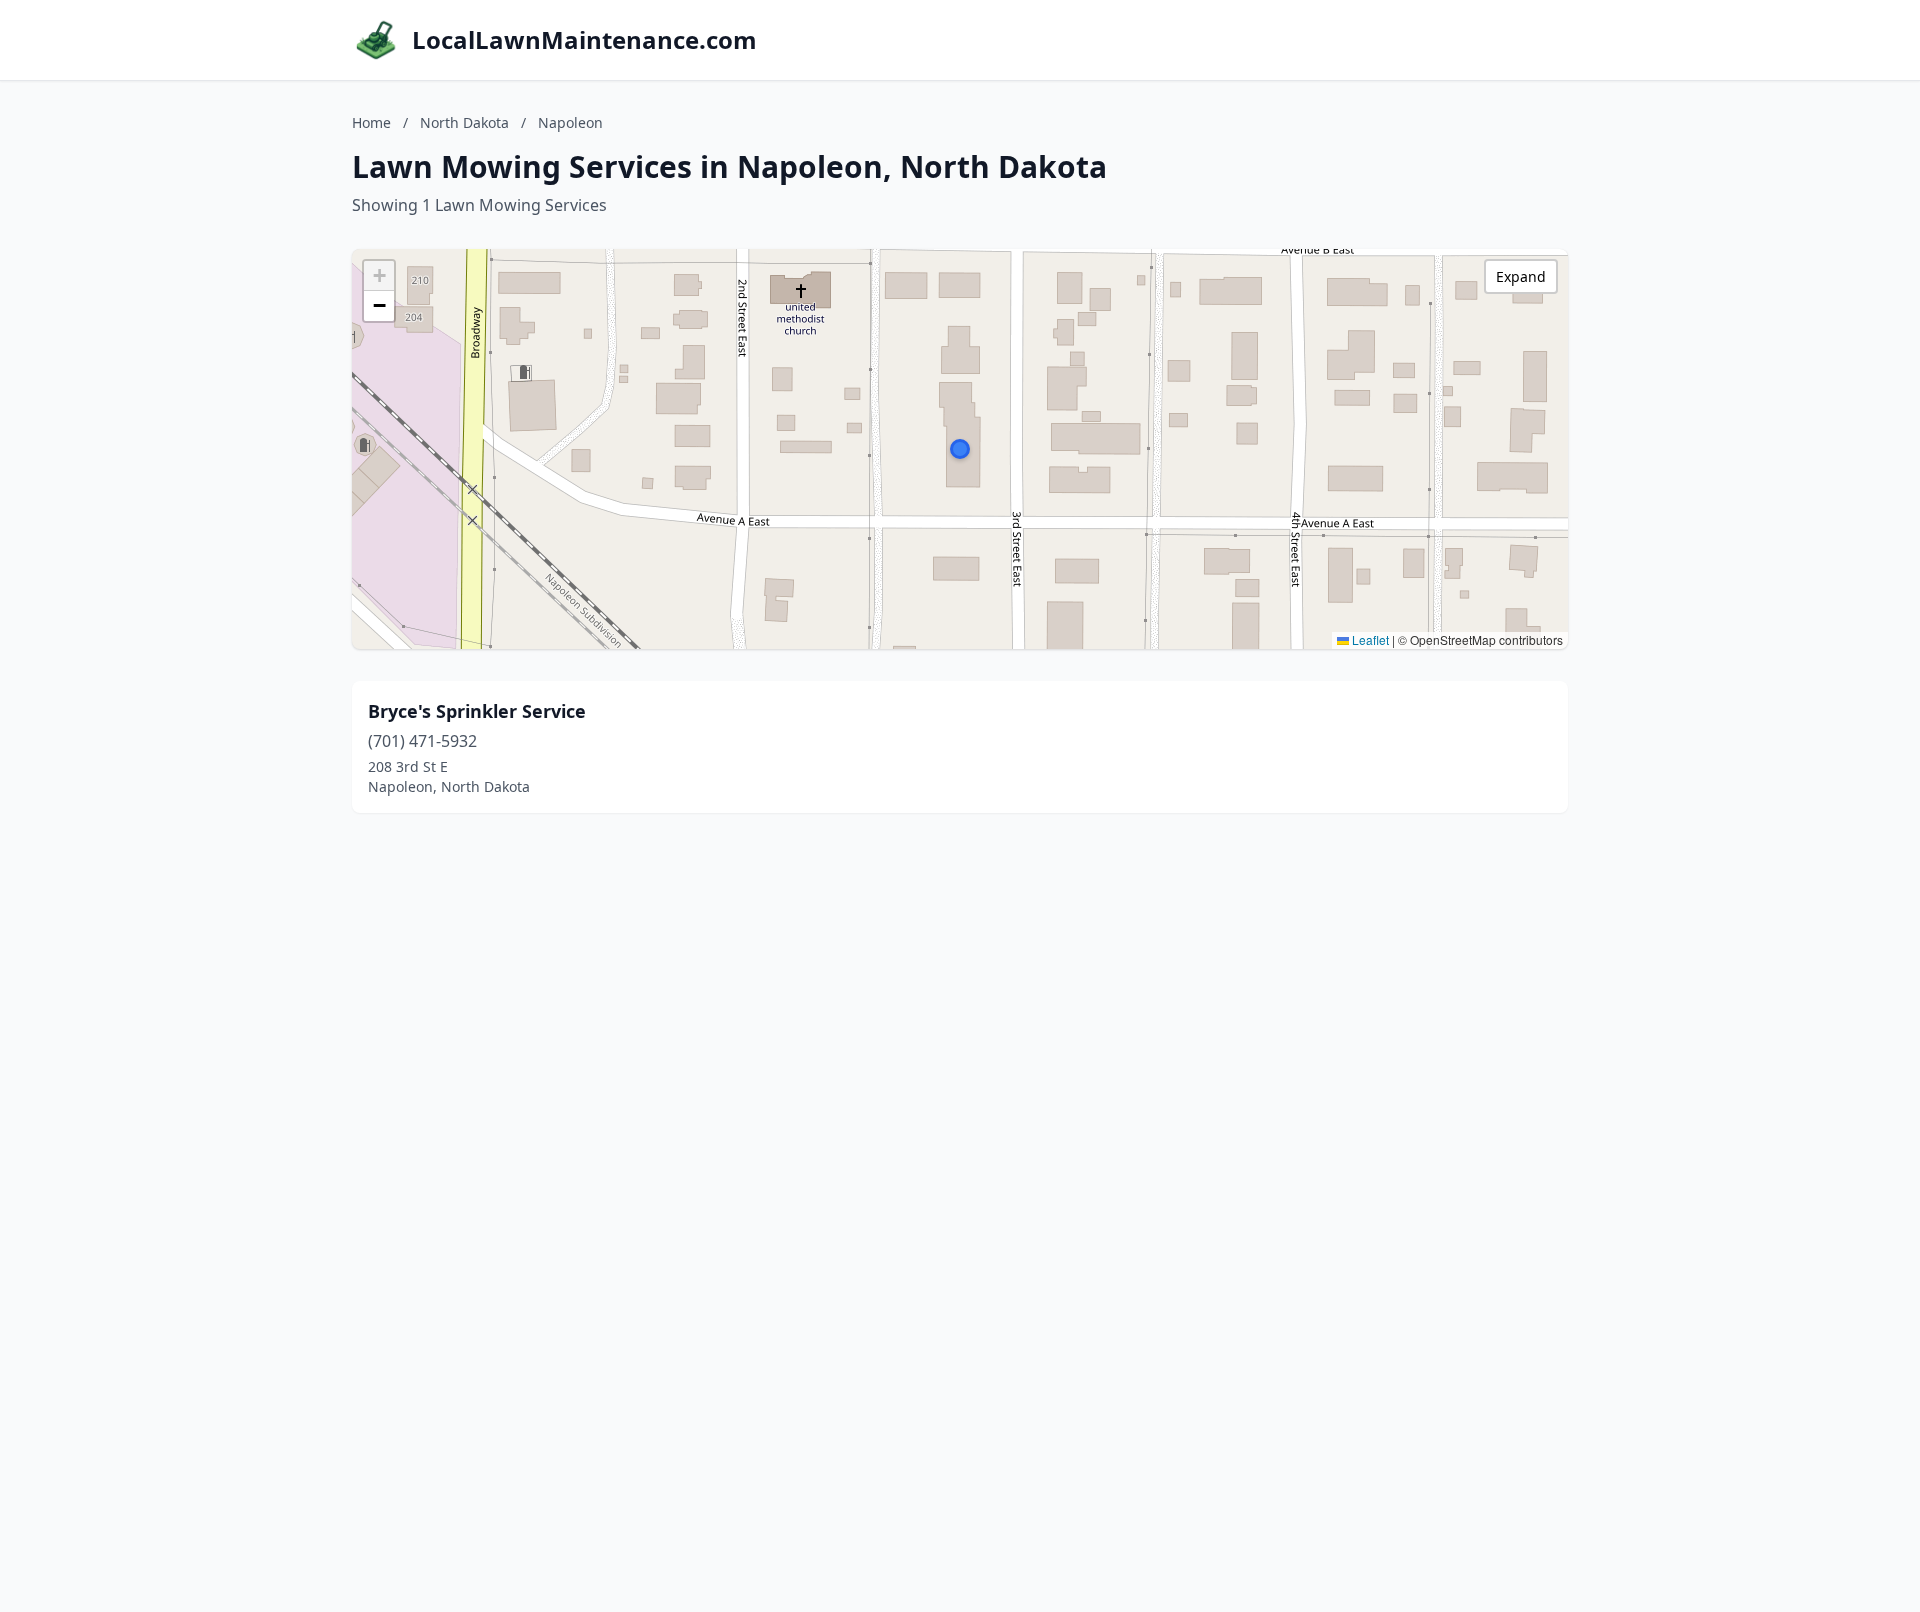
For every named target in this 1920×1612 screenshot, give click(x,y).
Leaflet (1369, 639)
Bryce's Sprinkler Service (477, 711)
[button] (960, 449)
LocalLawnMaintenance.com (584, 40)
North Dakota (464, 122)
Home (371, 122)
